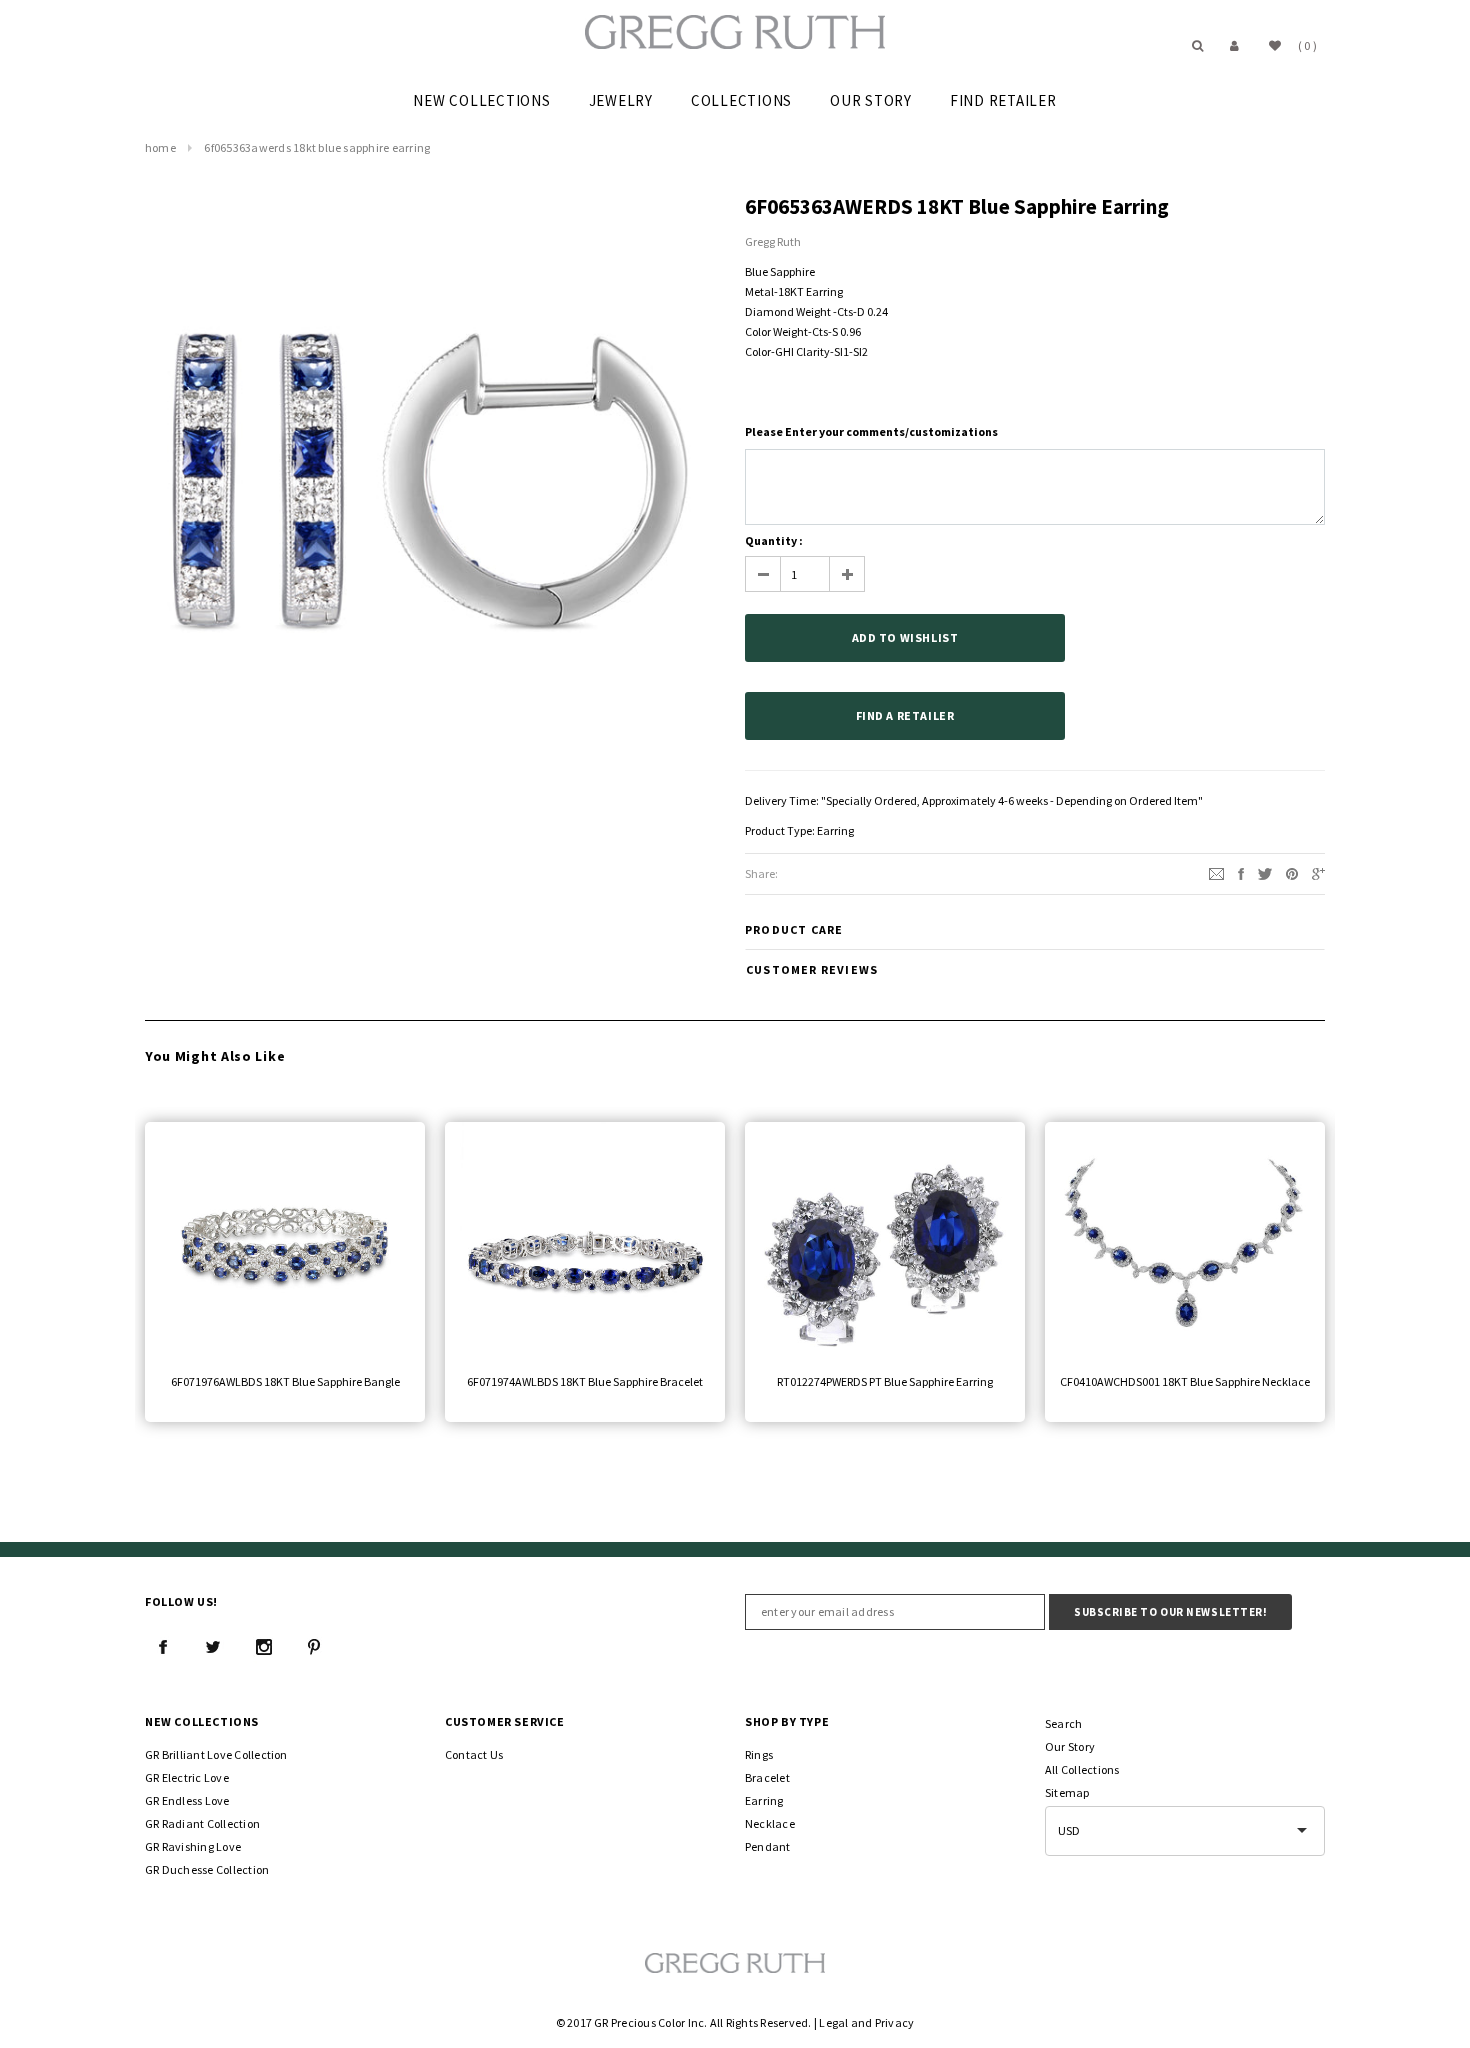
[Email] (1216, 872)
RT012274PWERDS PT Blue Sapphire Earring (885, 1381)
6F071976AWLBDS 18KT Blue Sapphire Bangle (285, 1381)
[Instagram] (264, 1647)
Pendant (768, 1846)
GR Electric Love (187, 1777)
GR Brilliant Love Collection (216, 1754)
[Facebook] (163, 1647)
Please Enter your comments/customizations (871, 431)
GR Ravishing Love (193, 1846)
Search (1063, 1723)
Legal (833, 2022)
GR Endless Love (187, 1800)
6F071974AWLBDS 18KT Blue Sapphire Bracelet (585, 1381)
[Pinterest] (1292, 872)
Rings (759, 1754)
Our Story (1070, 1746)
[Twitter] (1265, 872)
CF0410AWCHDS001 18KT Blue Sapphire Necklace (1185, 1381)
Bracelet (767, 1777)
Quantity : (774, 540)
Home (160, 147)
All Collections (1082, 1769)
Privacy (895, 2022)
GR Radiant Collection (202, 1823)
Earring (835, 830)
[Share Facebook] (1241, 872)
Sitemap (1067, 1792)
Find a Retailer (905, 715)
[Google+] (1318, 872)
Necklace (770, 1823)
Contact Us (474, 1754)
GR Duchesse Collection (207, 1869)
